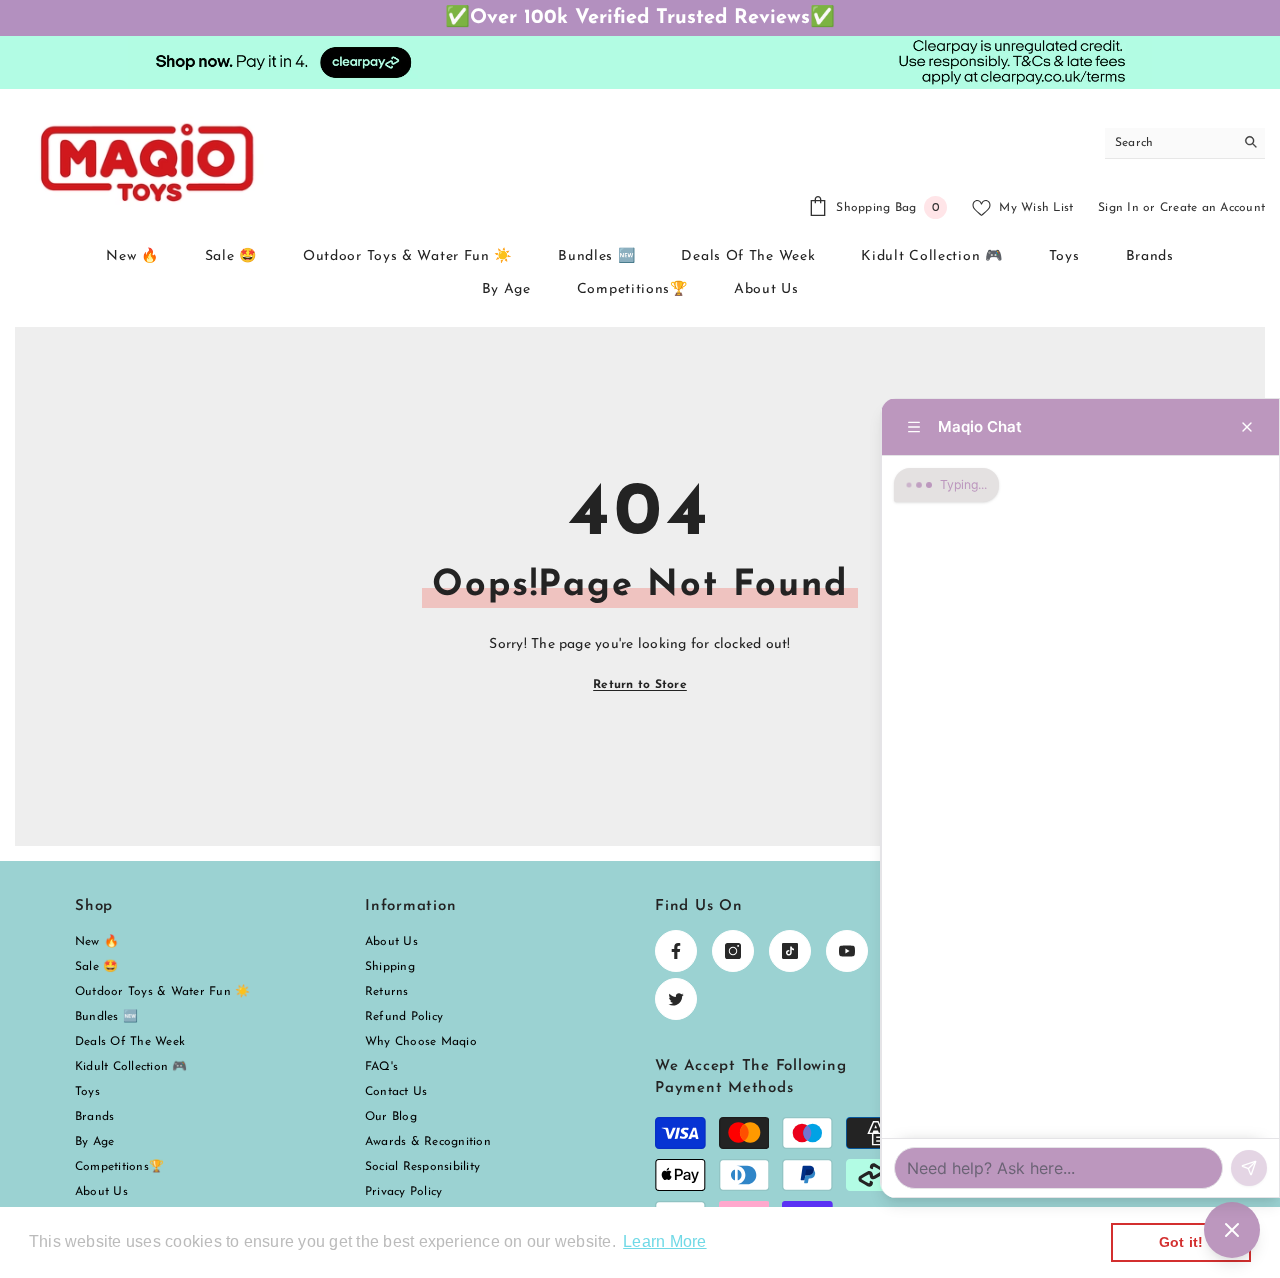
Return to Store (640, 685)
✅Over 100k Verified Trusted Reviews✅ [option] (640, 18)
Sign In (1118, 208)
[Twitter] (676, 999)
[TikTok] (790, 951)
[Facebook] (676, 951)
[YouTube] (847, 951)
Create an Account (1212, 208)
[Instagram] (733, 951)
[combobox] (1169, 143)
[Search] (1185, 143)
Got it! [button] (1181, 1242)
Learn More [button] (664, 1241)
